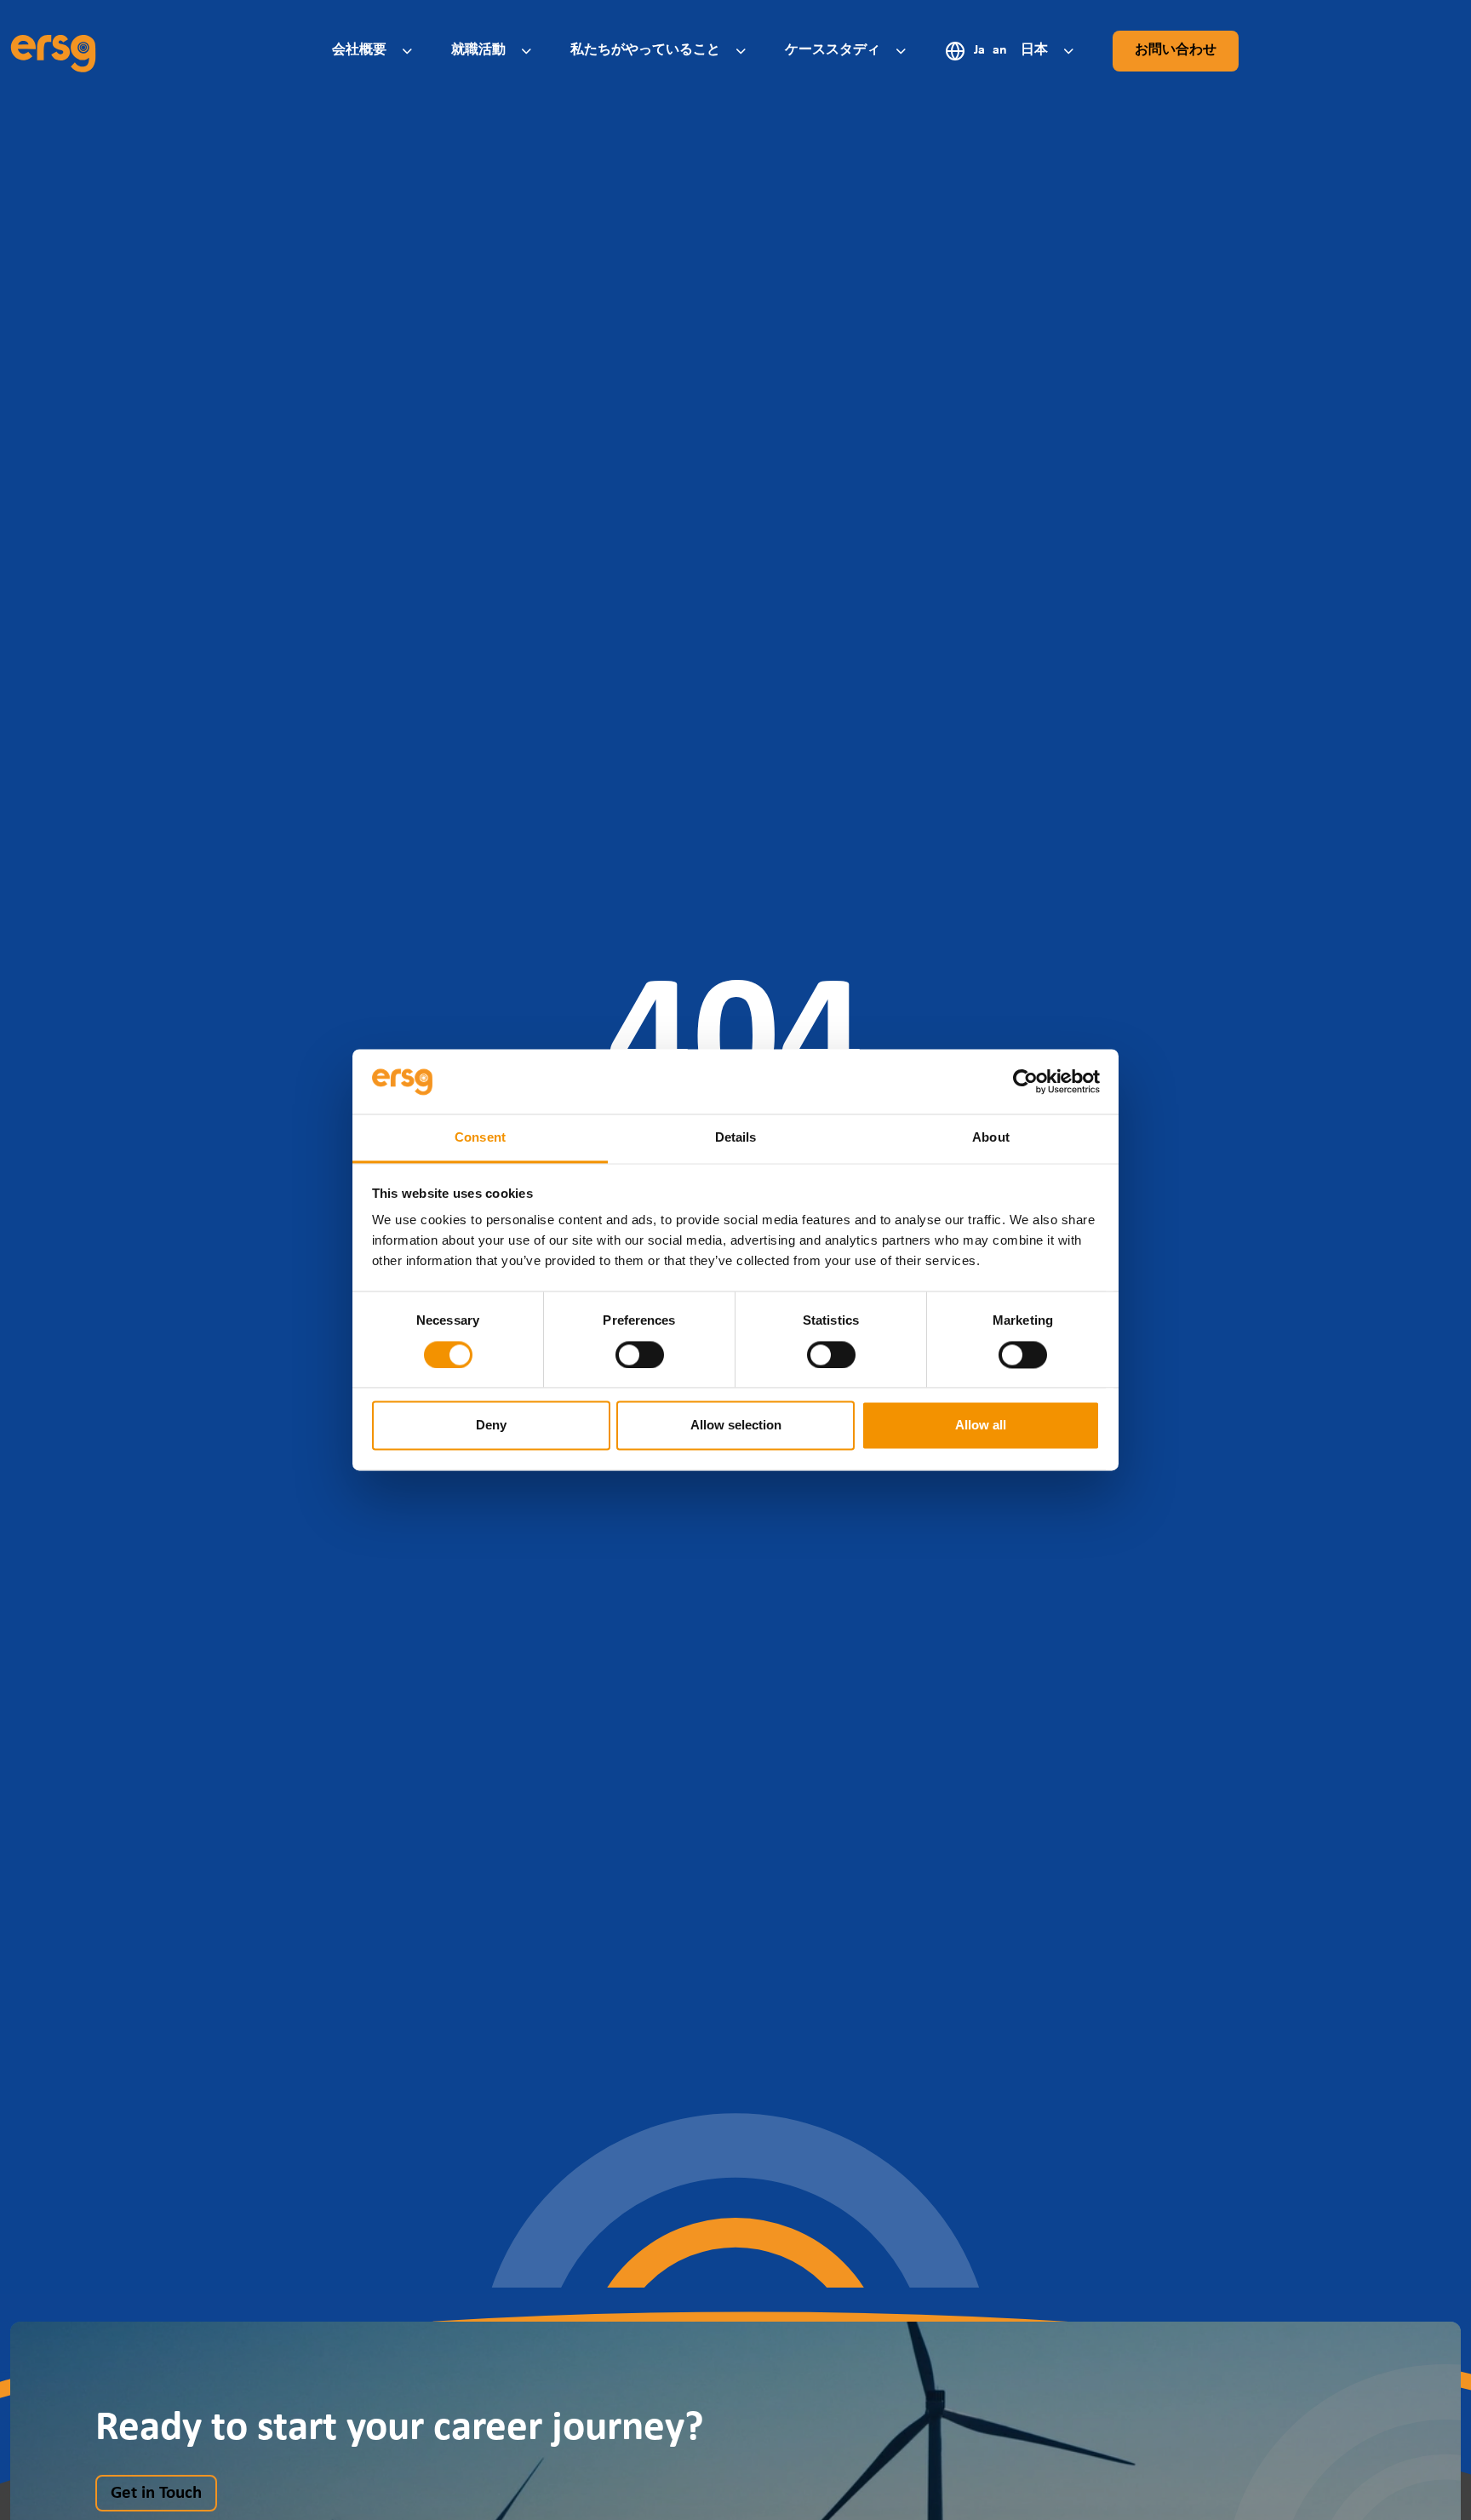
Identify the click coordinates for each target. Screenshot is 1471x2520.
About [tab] (991, 1138)
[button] (375, 51)
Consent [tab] (480, 1138)
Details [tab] (736, 1138)
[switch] (640, 1355)
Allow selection (736, 1426)
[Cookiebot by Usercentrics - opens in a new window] (1025, 1082)
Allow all (981, 1426)
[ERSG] (53, 51)
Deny (491, 1426)
